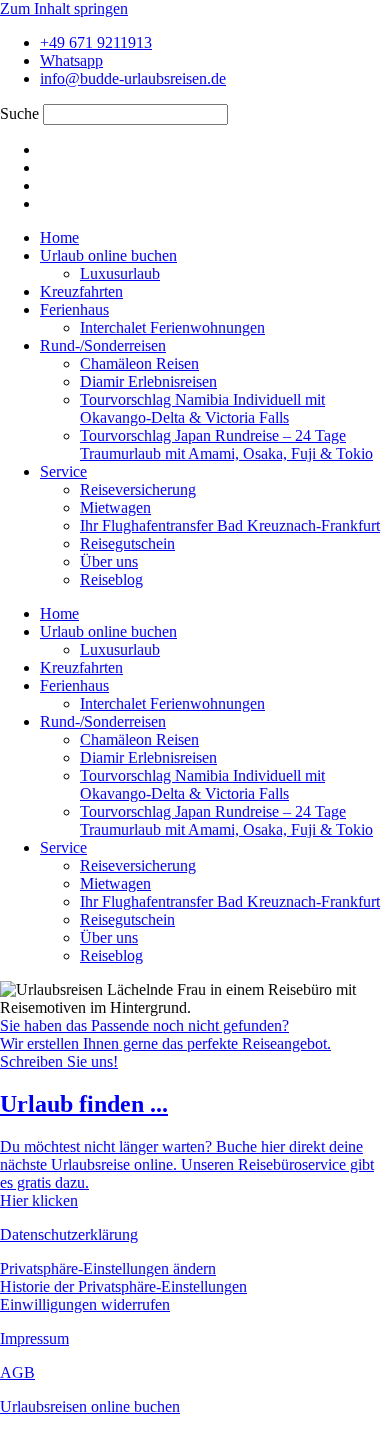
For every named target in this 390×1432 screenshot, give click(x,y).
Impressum (34, 1338)
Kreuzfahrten (81, 291)
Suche (19, 113)
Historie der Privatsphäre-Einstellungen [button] (123, 1286)
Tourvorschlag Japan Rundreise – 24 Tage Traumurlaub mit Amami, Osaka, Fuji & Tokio (226, 444)
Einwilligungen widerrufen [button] (85, 1304)
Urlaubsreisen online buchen (90, 1406)
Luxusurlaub (120, 273)
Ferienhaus (74, 309)
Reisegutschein (127, 543)
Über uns (109, 561)
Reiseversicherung (138, 489)
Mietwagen (115, 507)
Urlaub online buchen (108, 255)
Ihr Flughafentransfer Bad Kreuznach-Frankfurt (230, 525)
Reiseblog (111, 579)
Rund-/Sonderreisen (103, 345)
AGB (17, 1372)
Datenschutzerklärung (69, 1234)
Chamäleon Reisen (139, 363)
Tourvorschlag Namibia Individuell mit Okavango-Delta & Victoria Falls (202, 408)
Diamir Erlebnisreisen (148, 381)
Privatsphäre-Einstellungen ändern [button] (108, 1268)
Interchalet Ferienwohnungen (172, 327)
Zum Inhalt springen (64, 8)
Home (59, 237)
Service (63, 471)
